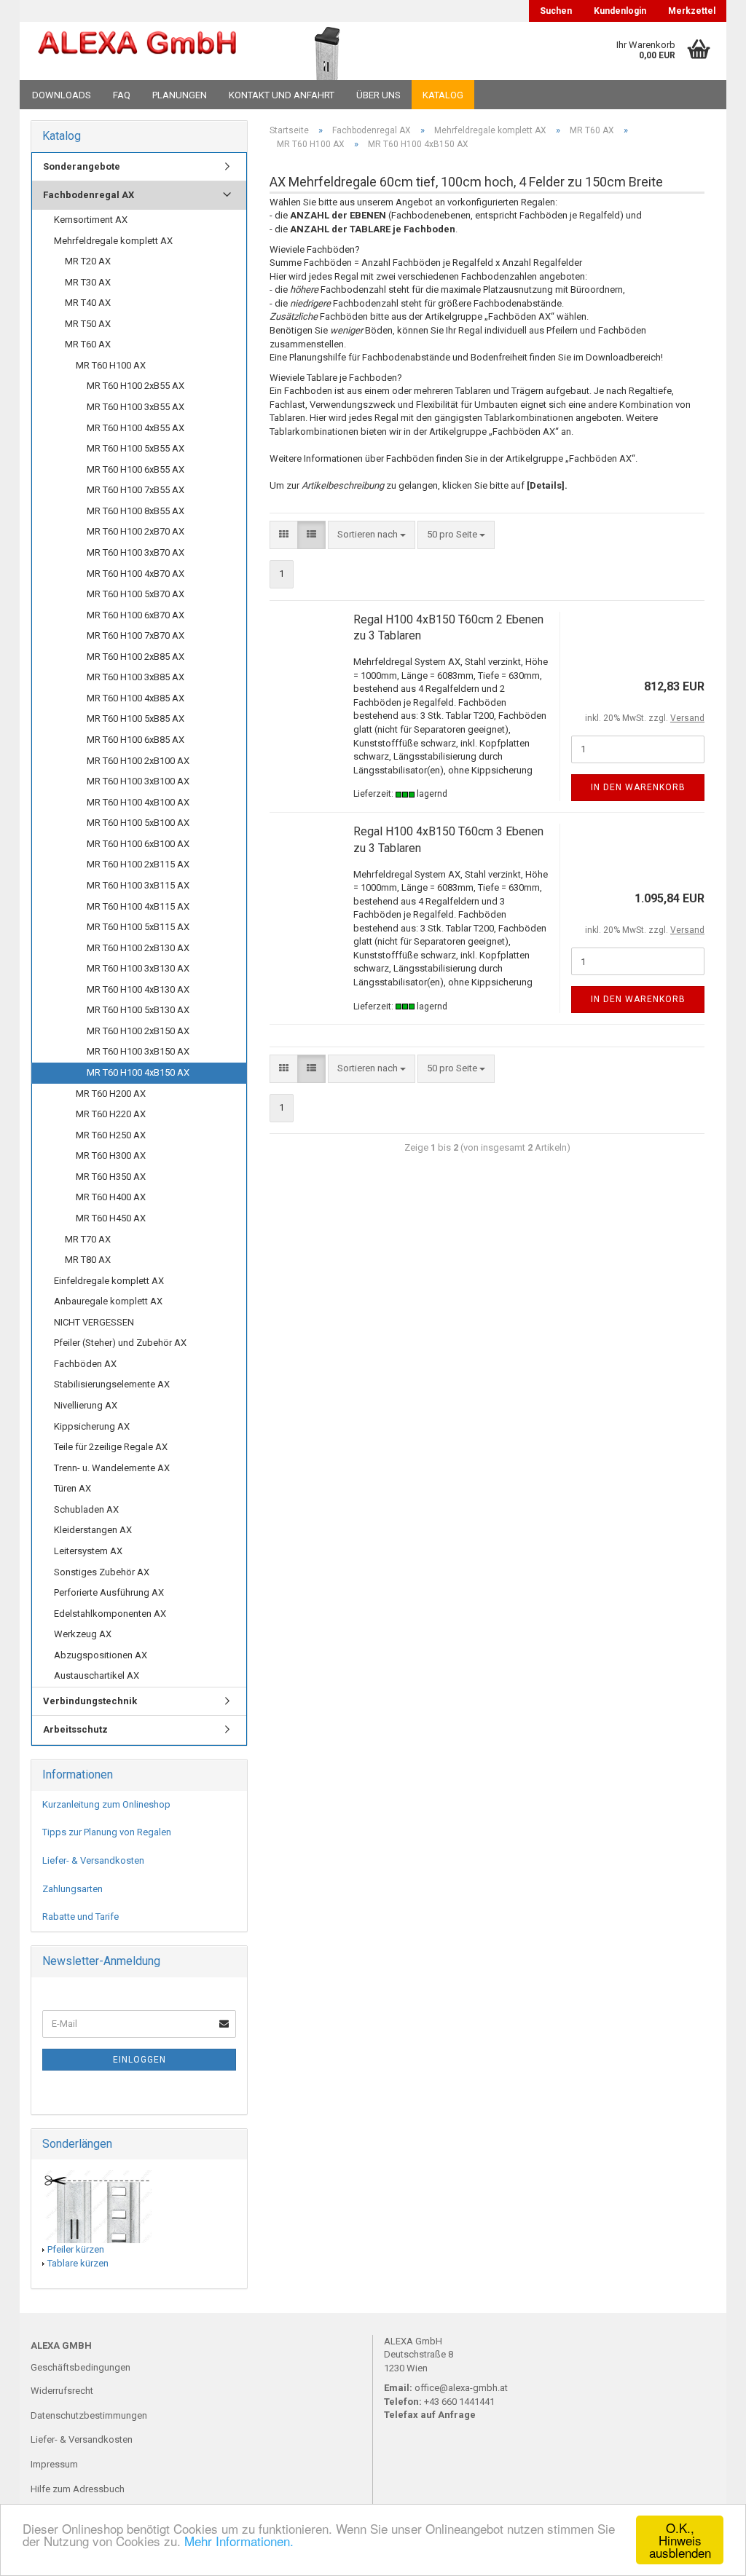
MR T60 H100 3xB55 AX (136, 407)
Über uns (378, 95)
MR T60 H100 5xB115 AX (138, 927)
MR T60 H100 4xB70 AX (136, 574)
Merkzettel (692, 11)
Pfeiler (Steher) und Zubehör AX (120, 1343)
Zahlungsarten (72, 1889)
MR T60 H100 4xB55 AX (136, 428)
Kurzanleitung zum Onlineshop (106, 1804)
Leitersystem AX (88, 1551)
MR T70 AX (88, 1239)
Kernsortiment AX (91, 220)
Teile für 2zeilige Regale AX (111, 1447)
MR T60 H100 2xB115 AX (138, 864)
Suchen (556, 11)
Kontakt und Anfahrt (282, 95)
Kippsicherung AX (92, 1426)
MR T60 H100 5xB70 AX (136, 594)
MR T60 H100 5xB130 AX (138, 1010)
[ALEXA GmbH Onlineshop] (137, 51)
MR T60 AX (88, 344)
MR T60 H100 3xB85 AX (136, 677)
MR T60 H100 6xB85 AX (136, 740)
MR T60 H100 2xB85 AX (136, 657)
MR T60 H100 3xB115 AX (138, 885)
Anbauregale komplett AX (108, 1301)
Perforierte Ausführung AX (109, 1592)
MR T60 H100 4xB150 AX (138, 1072)
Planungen (180, 95)
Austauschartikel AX (97, 1675)
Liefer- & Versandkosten (93, 1860)
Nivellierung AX (86, 1405)
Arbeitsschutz (75, 1729)
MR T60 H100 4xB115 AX (138, 906)
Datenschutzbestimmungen (89, 2415)
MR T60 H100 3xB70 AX (136, 552)
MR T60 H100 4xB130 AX (138, 989)
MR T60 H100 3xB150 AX (138, 1051)
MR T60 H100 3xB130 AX (138, 968)
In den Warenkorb (638, 787)
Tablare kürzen (78, 2263)
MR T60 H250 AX (111, 1135)
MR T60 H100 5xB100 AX (138, 823)
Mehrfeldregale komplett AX (113, 241)
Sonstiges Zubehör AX (102, 1572)
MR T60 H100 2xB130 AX (138, 948)
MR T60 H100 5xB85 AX (136, 718)
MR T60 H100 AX (111, 365)
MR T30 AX (88, 282)
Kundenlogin (620, 11)
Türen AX (72, 1488)
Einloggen (140, 2060)
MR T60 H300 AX (111, 1155)
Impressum (54, 2464)
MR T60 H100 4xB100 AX (138, 802)
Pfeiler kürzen (76, 2249)
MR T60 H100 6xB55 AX (136, 469)
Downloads (62, 95)
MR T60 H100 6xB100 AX (138, 844)
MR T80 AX (88, 1260)
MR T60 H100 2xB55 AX (136, 386)
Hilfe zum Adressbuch (78, 2489)
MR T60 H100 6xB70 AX (136, 615)
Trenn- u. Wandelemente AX (112, 1468)
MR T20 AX (88, 261)
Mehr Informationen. (239, 2541)
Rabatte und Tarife (81, 1917)
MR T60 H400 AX (111, 1197)
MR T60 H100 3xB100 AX (138, 781)
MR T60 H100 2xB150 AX (138, 1031)
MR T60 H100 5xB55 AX (136, 448)
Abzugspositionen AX (101, 1655)
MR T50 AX (88, 324)
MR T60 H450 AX (111, 1218)
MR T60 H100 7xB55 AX (136, 490)
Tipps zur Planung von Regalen (107, 1832)
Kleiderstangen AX (93, 1530)
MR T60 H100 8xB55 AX (136, 511)
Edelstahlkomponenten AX (110, 1614)
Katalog (443, 95)
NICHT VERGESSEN (94, 1322)
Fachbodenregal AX (89, 195)
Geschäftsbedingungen (81, 2367)
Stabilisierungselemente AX (112, 1384)
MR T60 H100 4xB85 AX (136, 698)
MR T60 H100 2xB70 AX (136, 531)
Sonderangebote (82, 166)
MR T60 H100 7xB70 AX (136, 635)
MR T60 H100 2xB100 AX (138, 761)
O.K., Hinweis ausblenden (680, 2540)
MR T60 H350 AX (111, 1177)
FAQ (122, 95)
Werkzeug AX (83, 1634)
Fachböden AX (85, 1364)
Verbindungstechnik (90, 1701)
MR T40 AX (88, 303)
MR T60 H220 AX (111, 1114)
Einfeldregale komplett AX (109, 1281)
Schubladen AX (86, 1509)
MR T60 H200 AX (111, 1094)
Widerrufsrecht (62, 2391)
